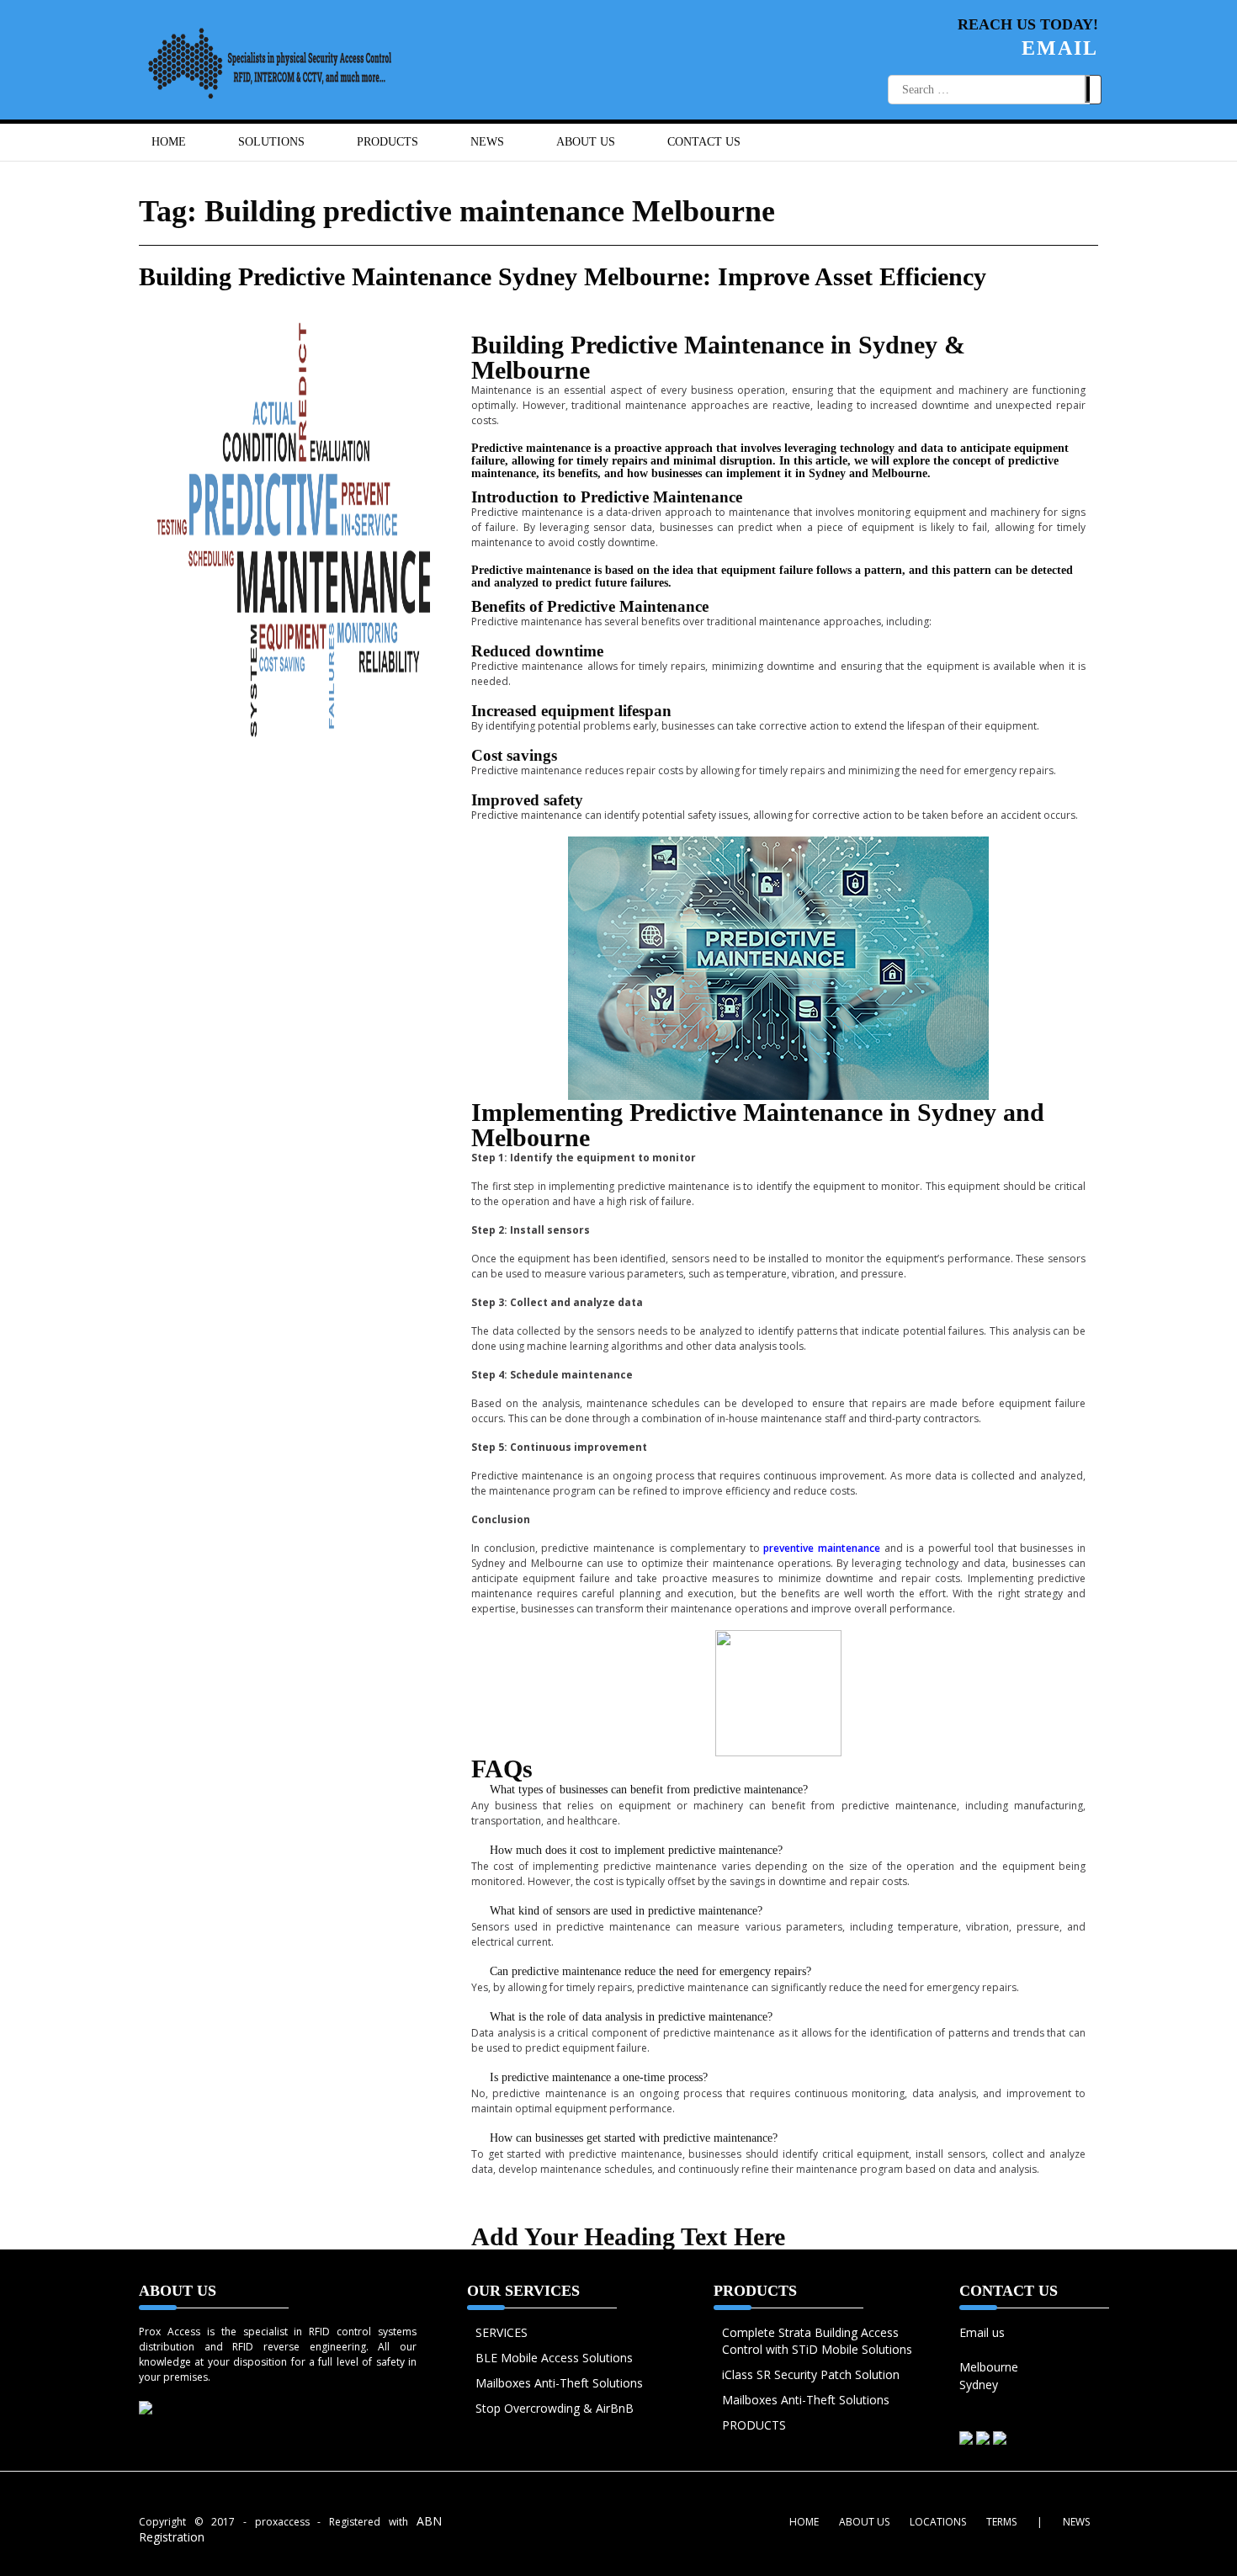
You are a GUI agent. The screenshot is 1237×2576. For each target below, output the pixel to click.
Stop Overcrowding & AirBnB (555, 2408)
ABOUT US (586, 142)
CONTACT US (704, 142)
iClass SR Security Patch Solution (811, 2374)
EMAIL (1060, 48)
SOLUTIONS (271, 142)
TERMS (1001, 2522)
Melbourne (989, 2367)
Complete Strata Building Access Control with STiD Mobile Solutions (817, 2341)
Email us (982, 2332)
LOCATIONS (938, 2522)
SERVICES (502, 2332)
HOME (169, 142)
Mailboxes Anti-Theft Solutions (559, 2383)
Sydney (979, 2385)
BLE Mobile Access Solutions (554, 2358)
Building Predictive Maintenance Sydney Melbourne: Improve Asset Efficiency (563, 276)
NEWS (487, 142)
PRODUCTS (754, 2425)
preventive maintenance (822, 1548)
